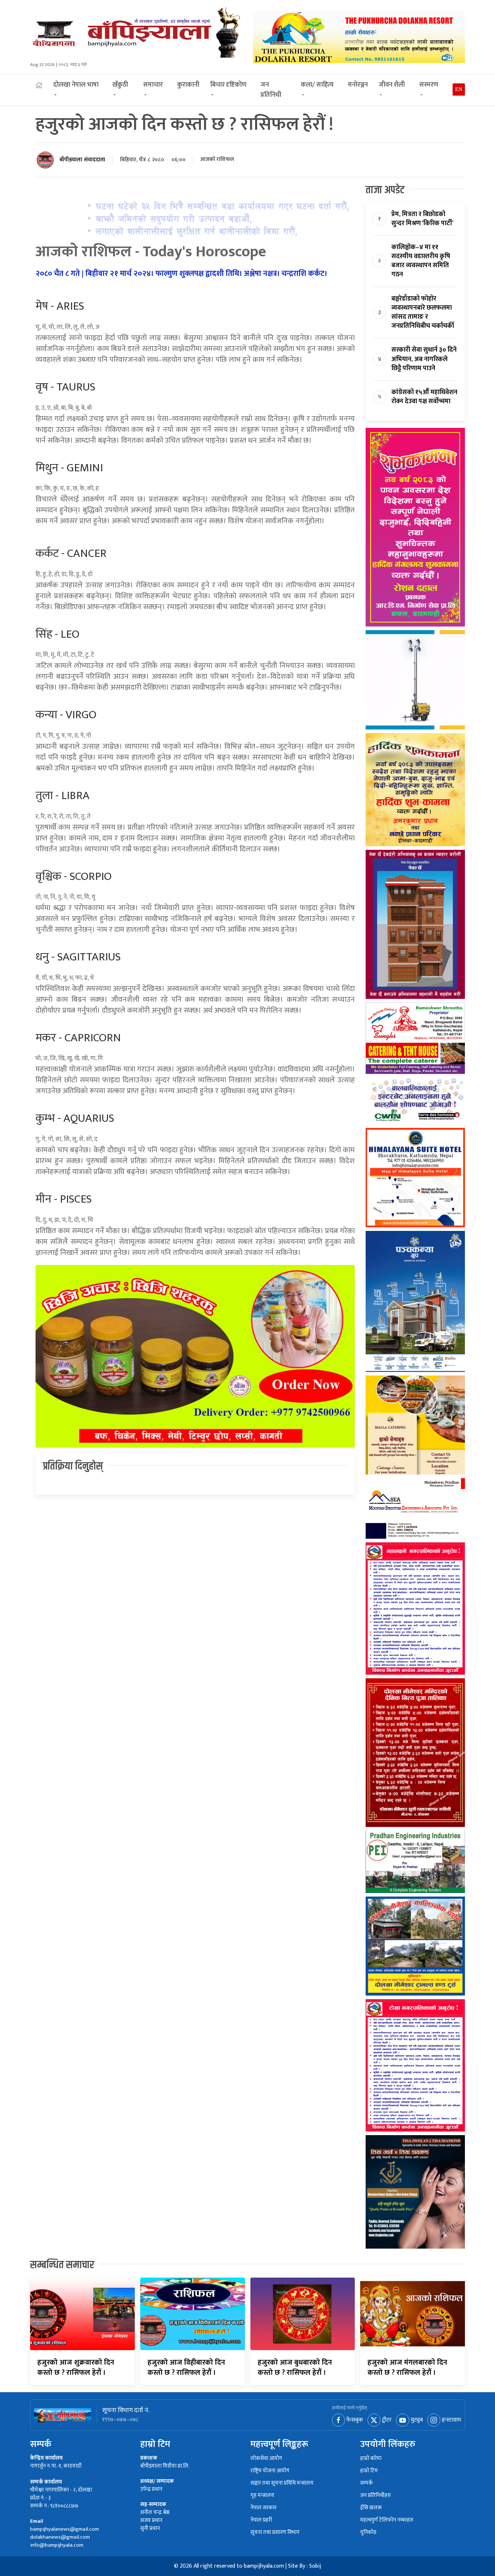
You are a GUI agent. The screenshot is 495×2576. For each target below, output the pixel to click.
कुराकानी (188, 85)
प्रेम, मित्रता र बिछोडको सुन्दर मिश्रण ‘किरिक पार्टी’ (422, 219)
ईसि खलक (371, 2508)
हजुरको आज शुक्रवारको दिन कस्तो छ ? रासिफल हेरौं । (76, 2368)
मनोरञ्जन (358, 85)
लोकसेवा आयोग (266, 2459)
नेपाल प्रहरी (261, 2520)
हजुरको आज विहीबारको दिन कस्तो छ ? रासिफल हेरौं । (186, 2368)
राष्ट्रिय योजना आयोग (270, 2471)
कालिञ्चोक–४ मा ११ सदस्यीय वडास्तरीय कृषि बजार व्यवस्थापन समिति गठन (421, 261)
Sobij (315, 2566)
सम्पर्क (367, 2483)
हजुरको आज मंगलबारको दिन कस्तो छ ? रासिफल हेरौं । (407, 2368)
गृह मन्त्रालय (262, 2496)
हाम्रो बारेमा (371, 2459)
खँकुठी (120, 85)
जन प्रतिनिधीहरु (376, 2496)
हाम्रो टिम (369, 2471)
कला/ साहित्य (317, 85)
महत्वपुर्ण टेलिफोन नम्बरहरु (387, 2520)
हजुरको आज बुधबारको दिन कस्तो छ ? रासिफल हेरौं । (295, 2368)
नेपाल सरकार (263, 2508)
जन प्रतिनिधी (271, 90)
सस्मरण (429, 85)
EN (459, 89)
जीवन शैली (392, 85)
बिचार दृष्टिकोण (228, 85)
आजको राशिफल (217, 160)
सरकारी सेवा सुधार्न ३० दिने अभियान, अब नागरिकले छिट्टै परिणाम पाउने (424, 359)
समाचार (153, 85)
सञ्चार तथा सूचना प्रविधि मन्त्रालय (282, 2483)
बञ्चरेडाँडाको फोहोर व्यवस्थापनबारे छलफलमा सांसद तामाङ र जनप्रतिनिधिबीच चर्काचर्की (423, 313)
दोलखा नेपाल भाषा (76, 85)
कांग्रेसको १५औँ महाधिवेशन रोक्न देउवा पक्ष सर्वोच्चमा (424, 397)
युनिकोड (368, 2533)
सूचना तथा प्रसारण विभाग (275, 2533)
